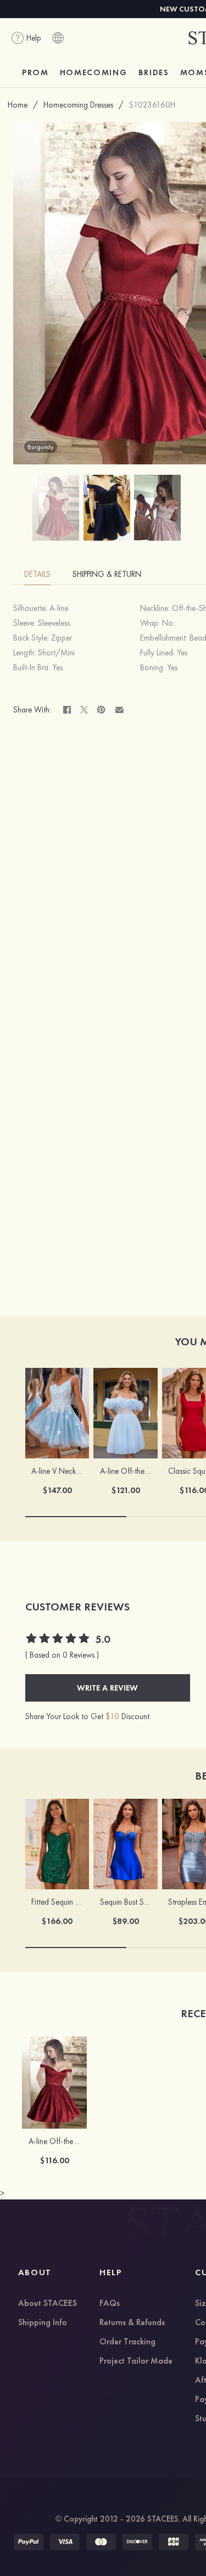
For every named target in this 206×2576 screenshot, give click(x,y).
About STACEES (48, 2304)
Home (18, 105)
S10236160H (152, 105)
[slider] (58, 1640)
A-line (59, 608)
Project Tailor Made (136, 2361)
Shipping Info (43, 2323)
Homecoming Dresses (78, 105)
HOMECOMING (94, 72)
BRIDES (154, 72)
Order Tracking (127, 2342)
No (168, 623)
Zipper (62, 638)
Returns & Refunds (132, 2323)
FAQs (110, 2304)
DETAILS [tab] (37, 574)
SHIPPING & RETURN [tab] (107, 574)
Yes (182, 653)
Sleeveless (54, 623)
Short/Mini (56, 653)
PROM (35, 72)
